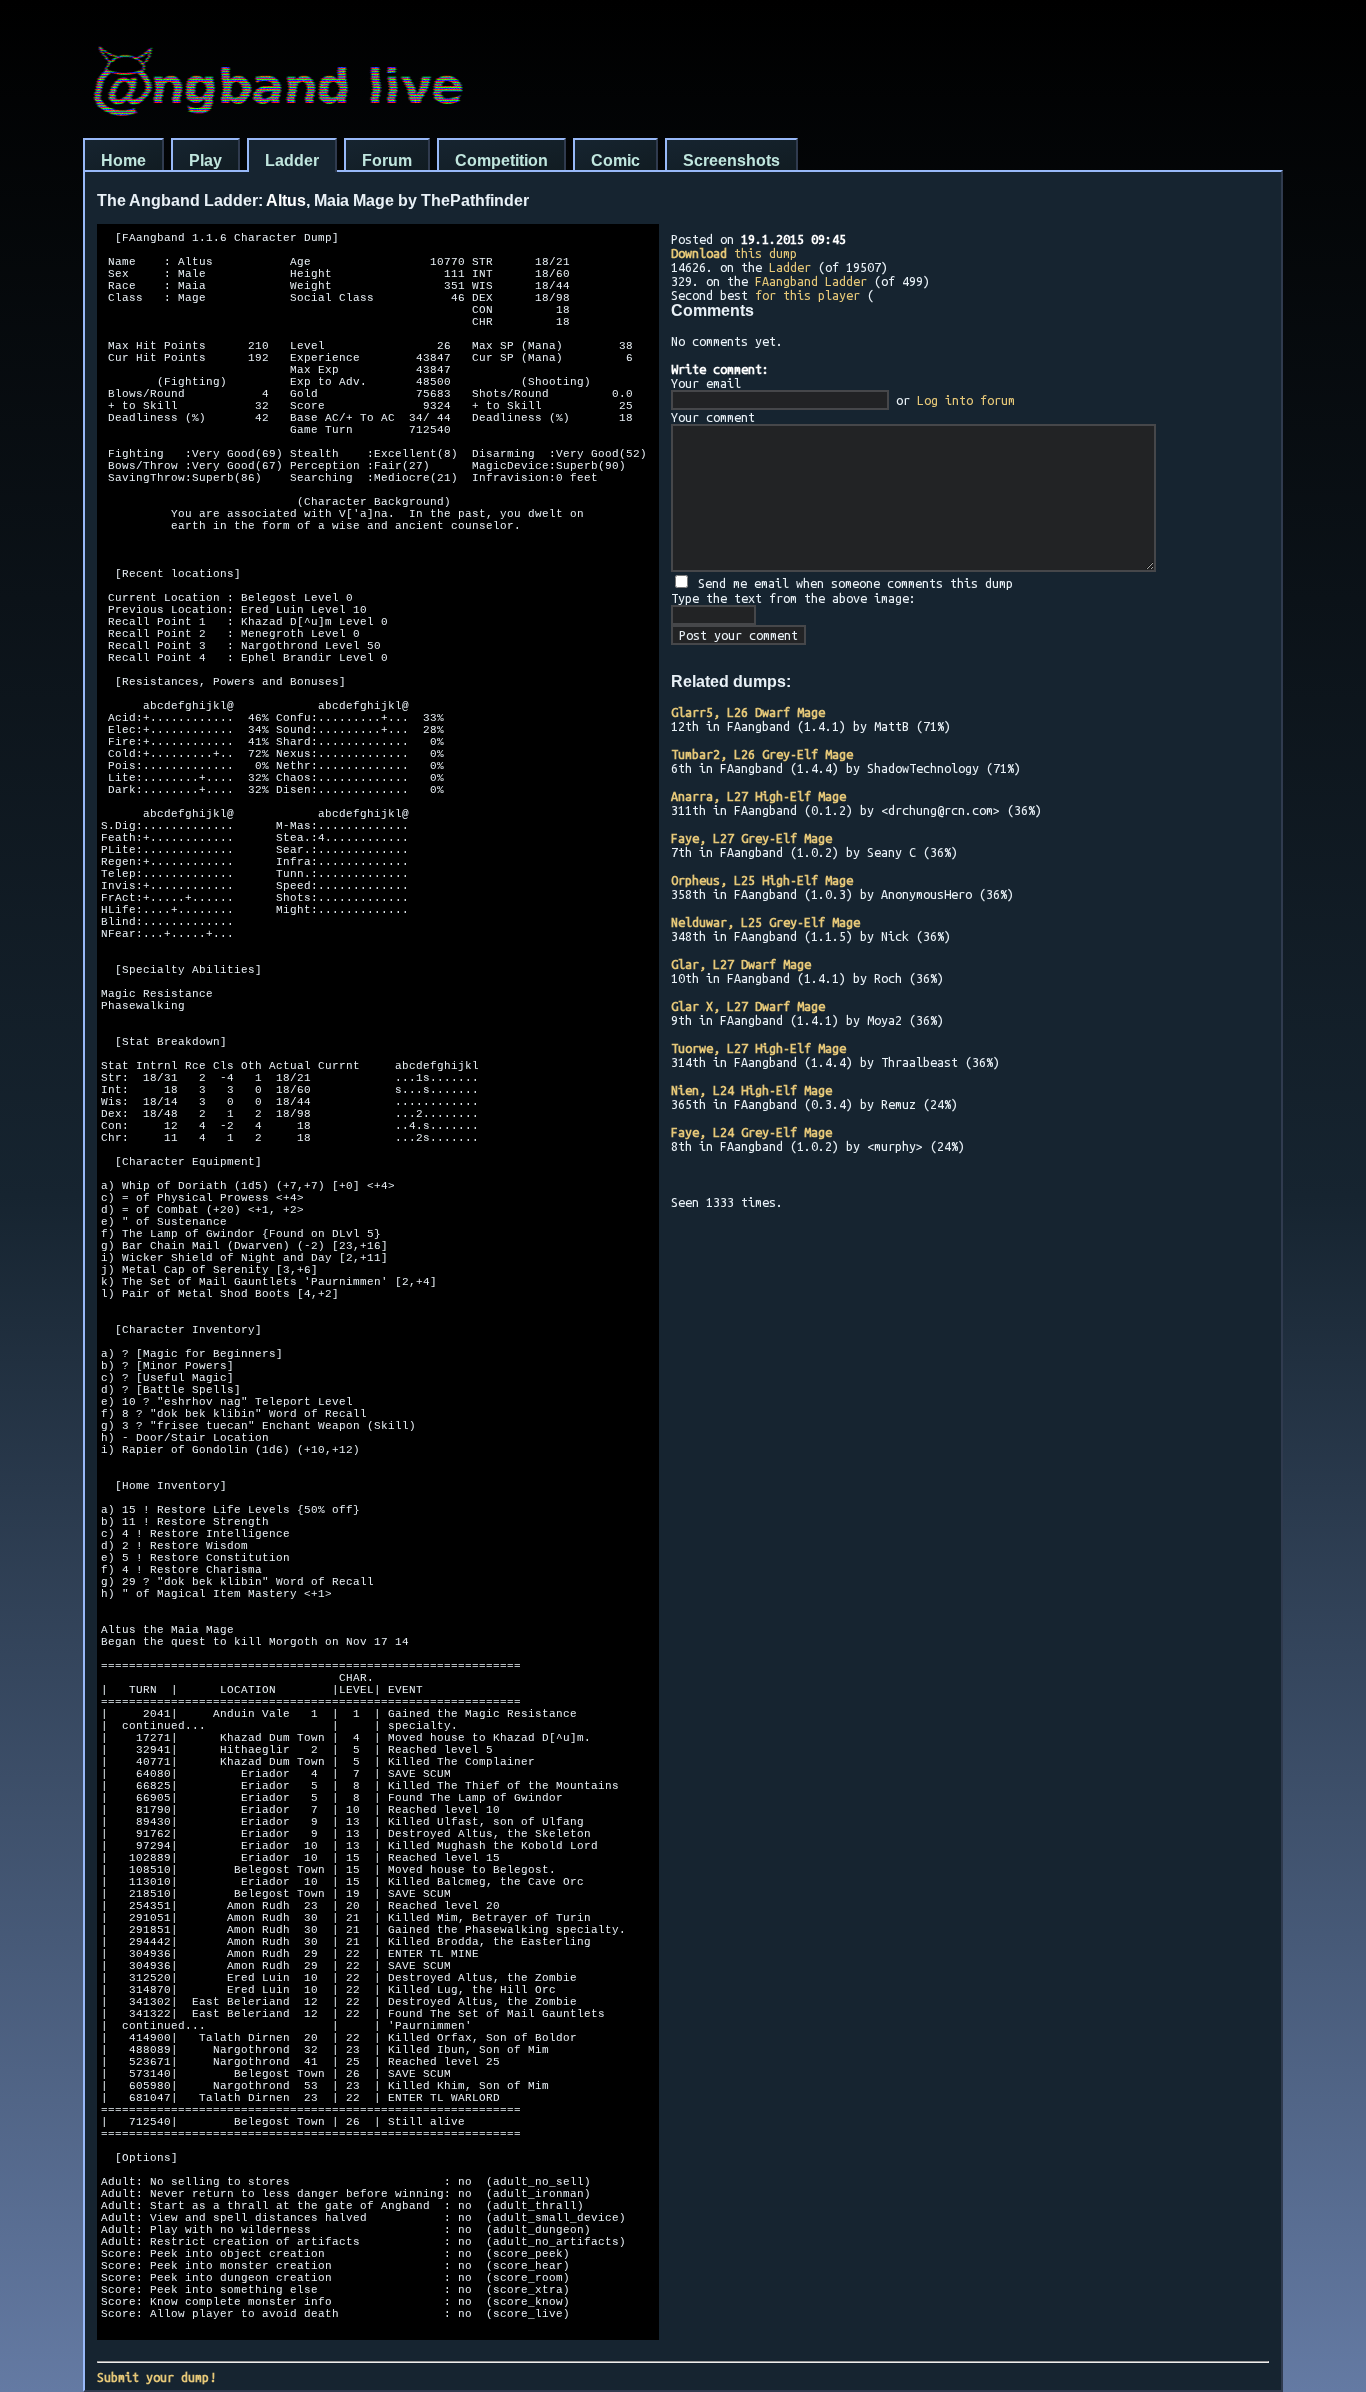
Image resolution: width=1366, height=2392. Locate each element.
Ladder (292, 160)
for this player (807, 295)
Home (123, 160)
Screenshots (731, 160)
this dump (734, 253)
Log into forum (966, 400)
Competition (501, 160)
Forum (387, 160)
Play (205, 160)
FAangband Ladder (811, 281)
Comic (615, 160)
